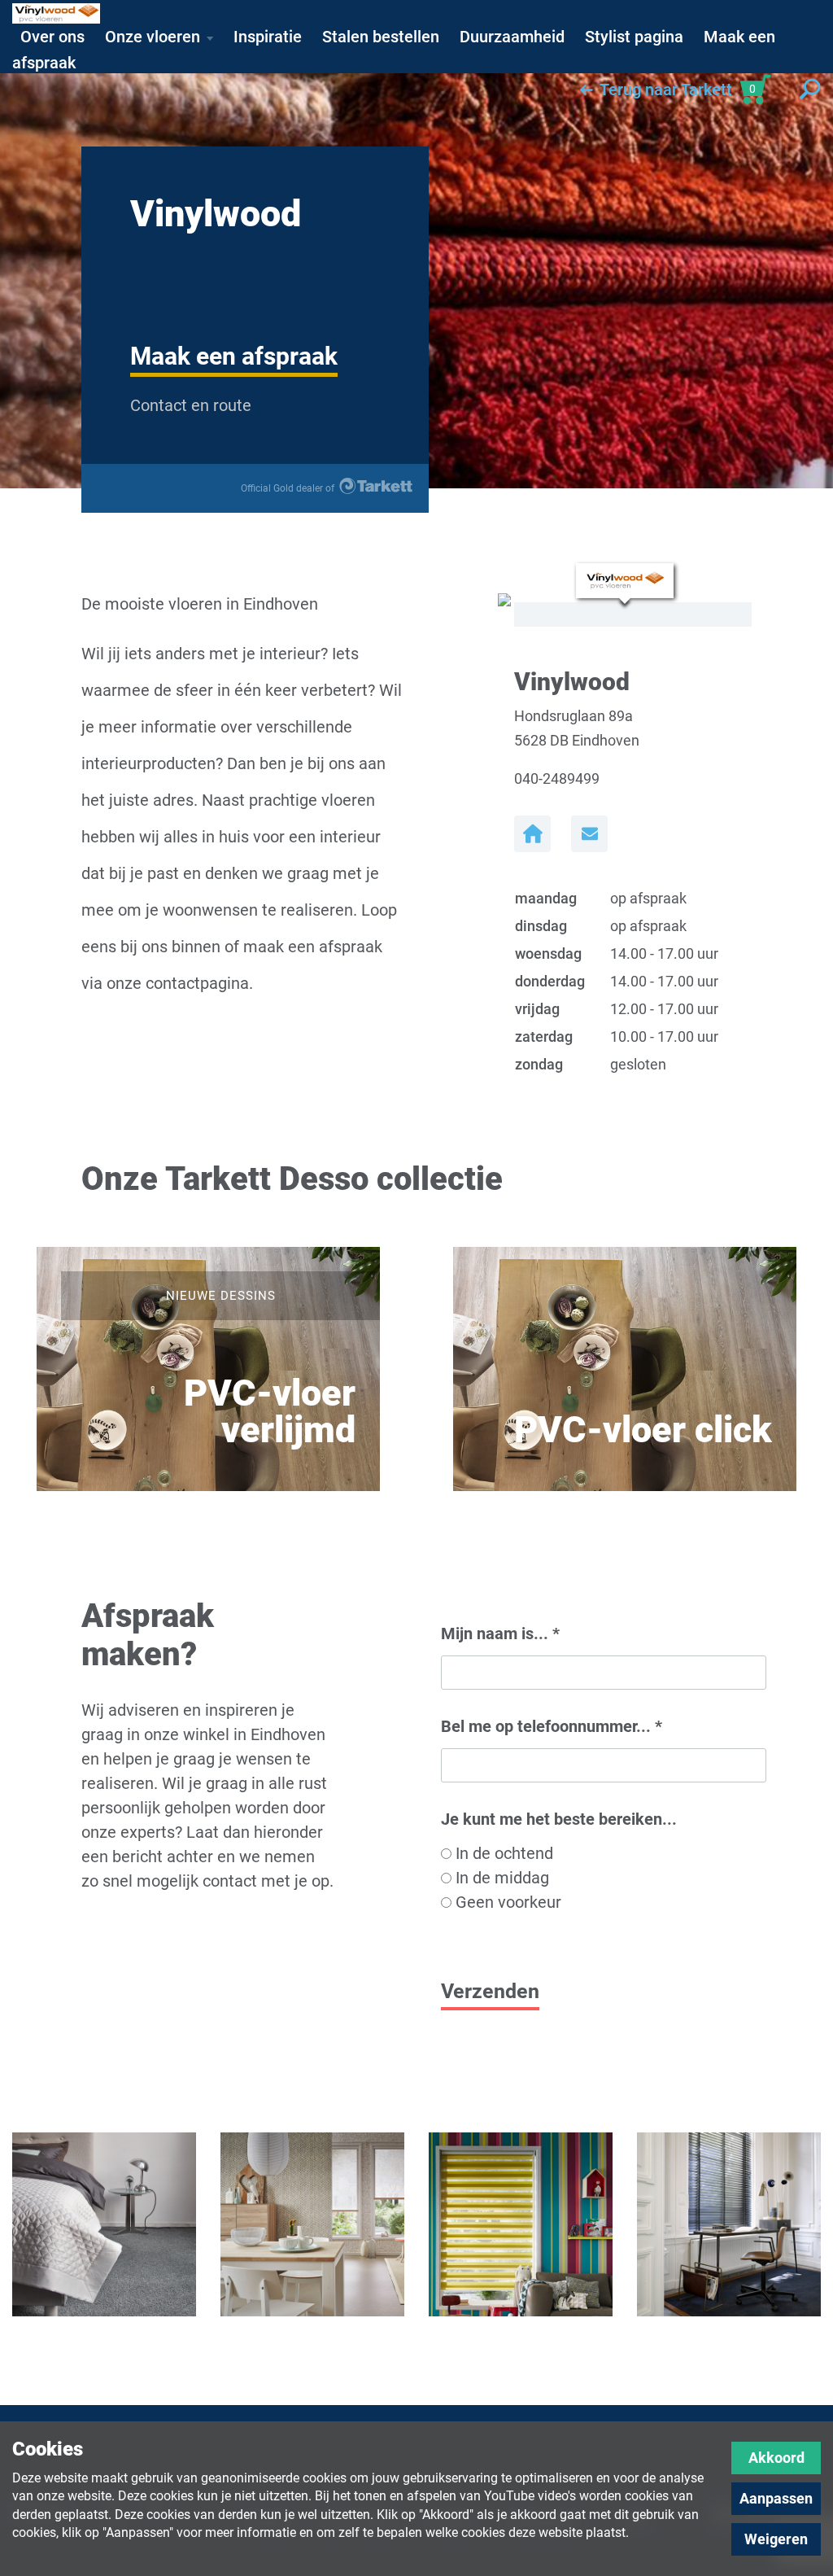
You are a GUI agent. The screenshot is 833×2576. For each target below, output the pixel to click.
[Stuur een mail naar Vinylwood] (589, 834)
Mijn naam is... (500, 1634)
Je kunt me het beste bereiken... (559, 1819)
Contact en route (191, 405)
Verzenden (490, 1991)
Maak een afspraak (234, 356)
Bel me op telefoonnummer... (552, 1726)
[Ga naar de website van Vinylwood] (532, 834)
